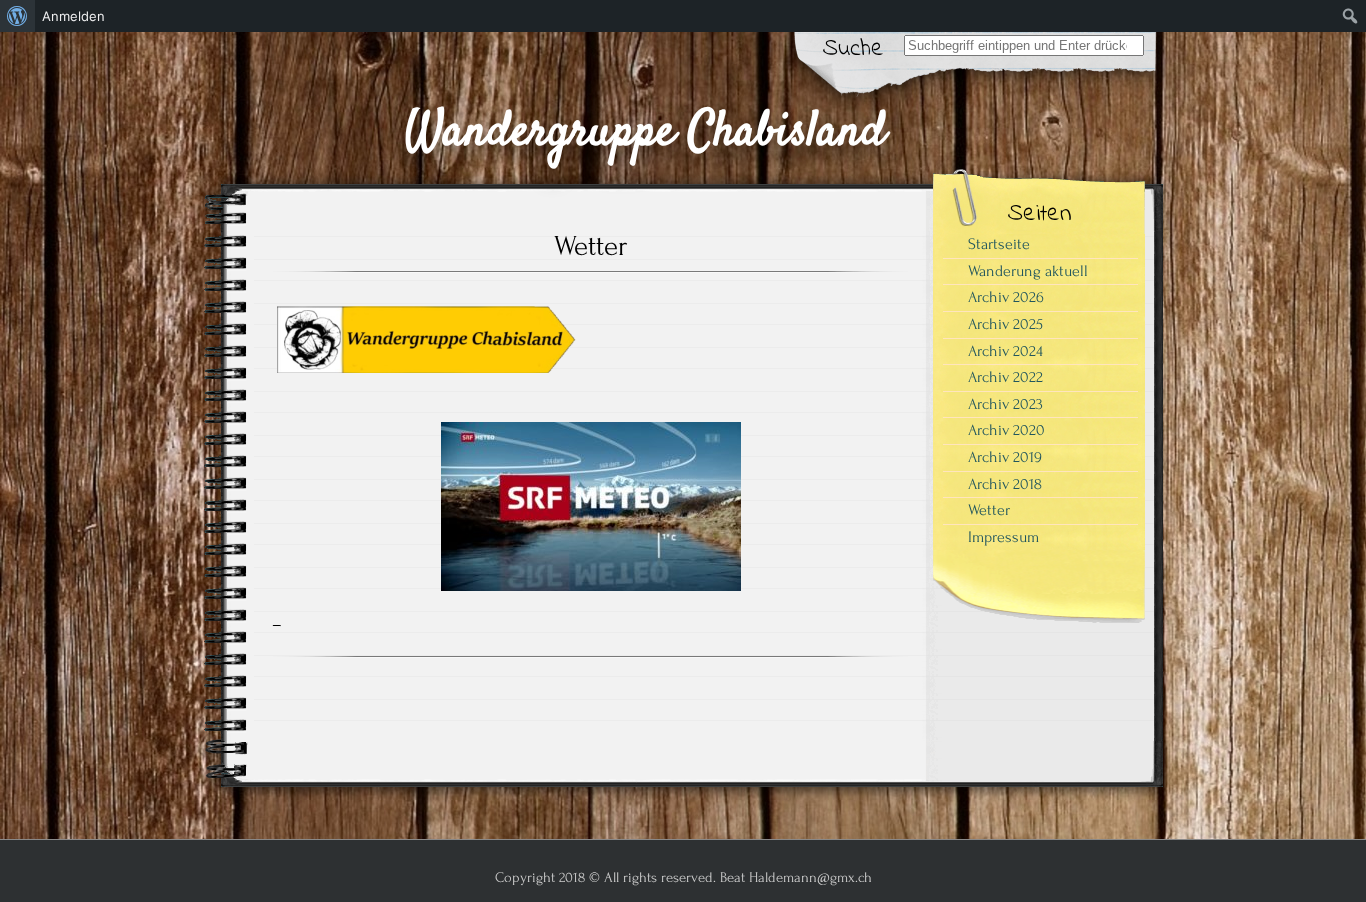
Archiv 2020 (1006, 430)
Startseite (999, 244)
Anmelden (73, 16)
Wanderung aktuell (1028, 271)
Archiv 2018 (1005, 484)
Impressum (1003, 537)
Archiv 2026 (1006, 297)
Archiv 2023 (1005, 404)
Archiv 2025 (1005, 324)
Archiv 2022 (1005, 377)
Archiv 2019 (1005, 457)
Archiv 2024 (1005, 351)
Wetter (989, 510)
